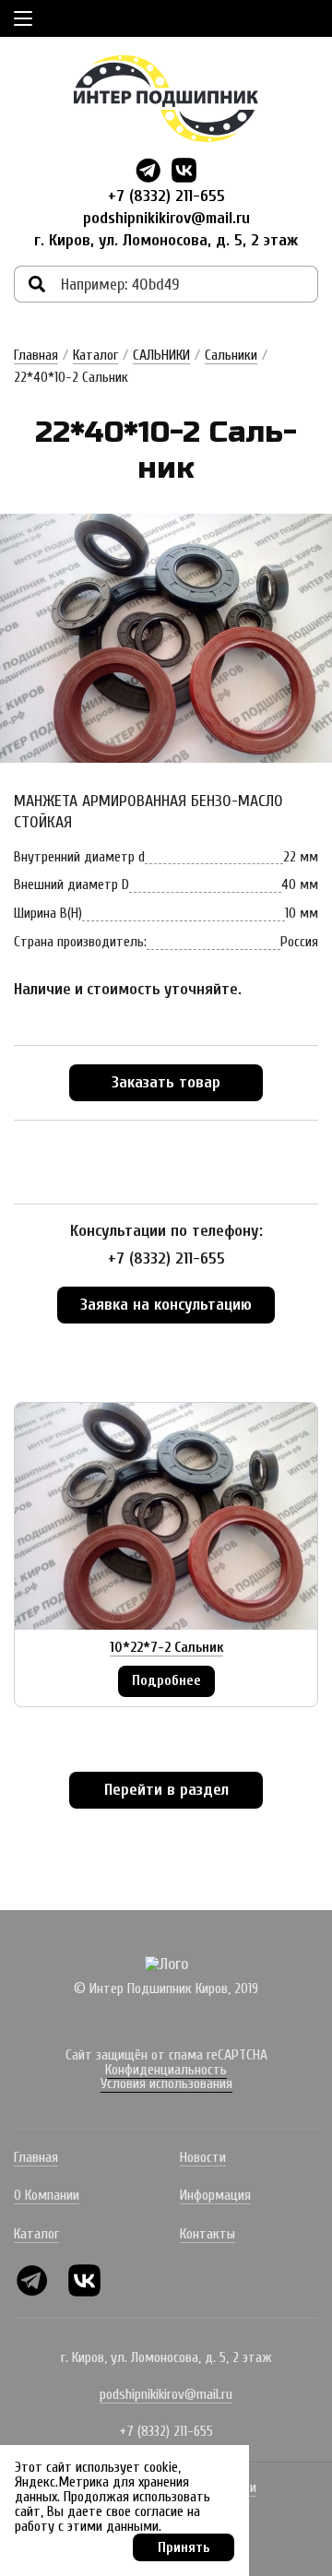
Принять (184, 2547)
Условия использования (166, 2083)
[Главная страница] (166, 99)
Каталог (95, 355)
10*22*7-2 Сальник (166, 1647)
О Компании (47, 2195)
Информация (215, 2195)
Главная (36, 355)
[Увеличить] (166, 638)
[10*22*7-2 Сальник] (166, 1516)
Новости (203, 2157)
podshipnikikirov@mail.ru (166, 218)
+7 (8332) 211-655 (166, 196)
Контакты (207, 2234)
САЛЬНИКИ (161, 355)
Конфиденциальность (166, 2070)
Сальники (231, 355)
